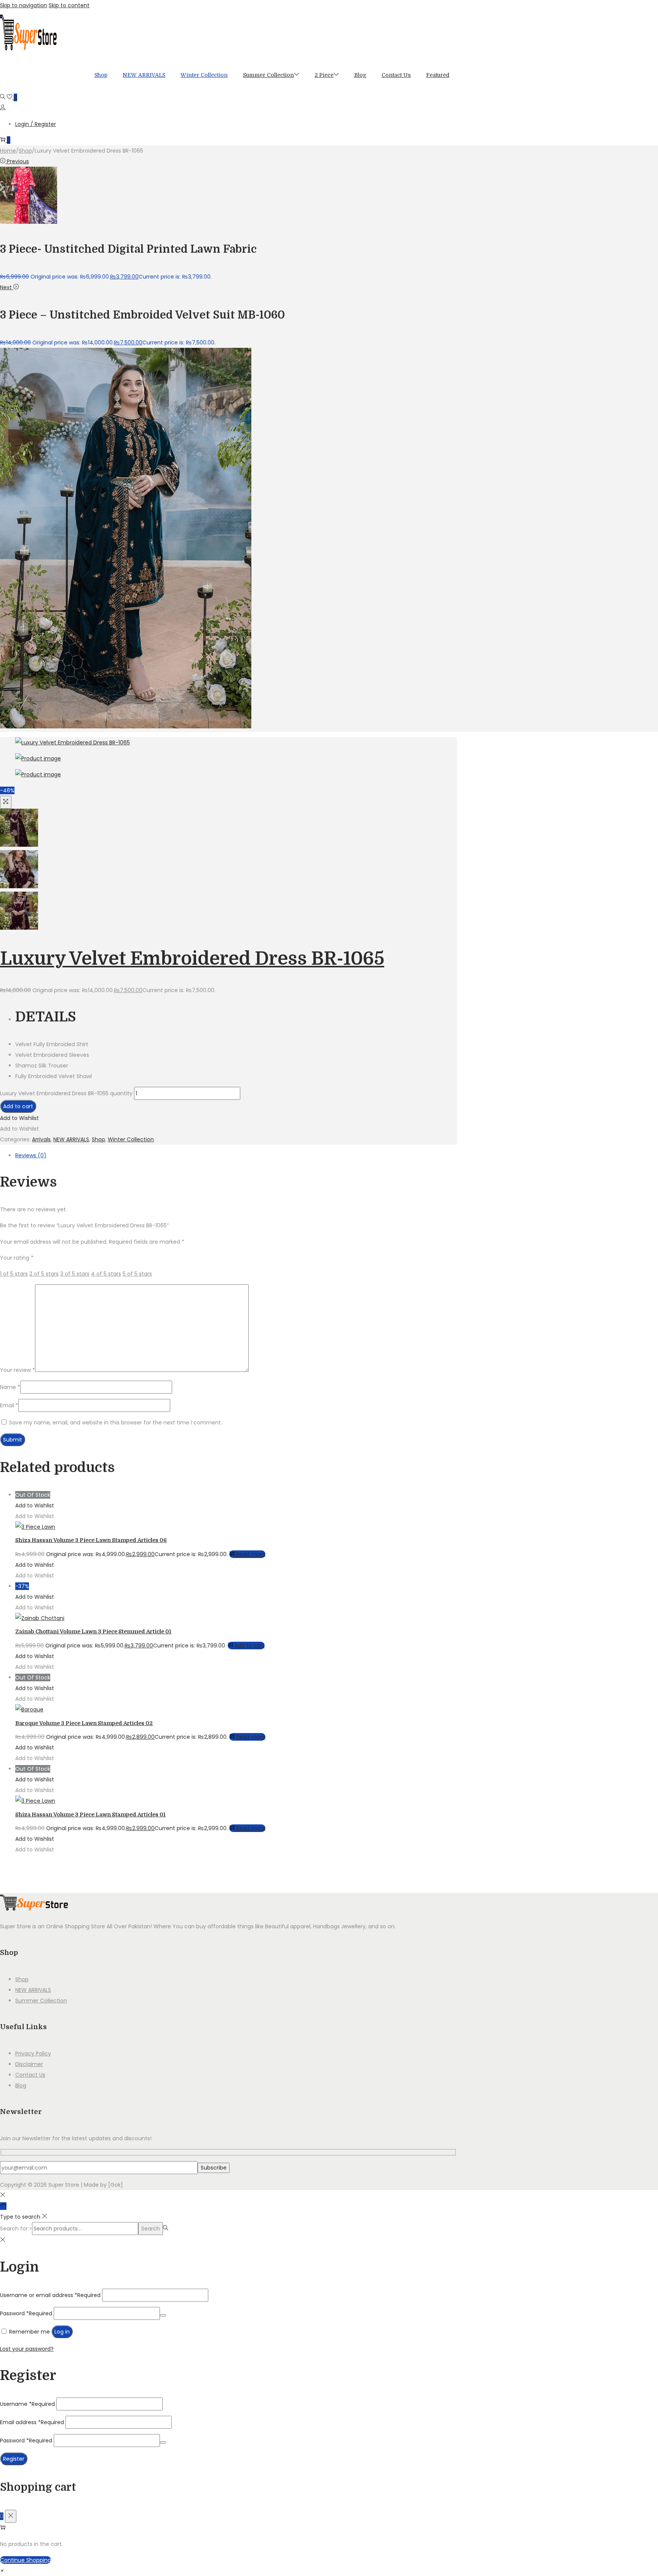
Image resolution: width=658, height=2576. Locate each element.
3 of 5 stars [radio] (75, 1274)
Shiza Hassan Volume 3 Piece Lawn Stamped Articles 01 (90, 1815)
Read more (251, 1554)
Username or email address (50, 2295)
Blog (21, 2085)
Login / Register (36, 124)
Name (10, 1387)
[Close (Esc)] (650, 8)
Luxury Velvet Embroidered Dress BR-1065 (192, 959)
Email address (32, 2422)
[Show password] (163, 2315)
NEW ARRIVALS (71, 1139)
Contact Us (30, 2075)
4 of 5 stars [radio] (106, 1274)
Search (151, 2229)
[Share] (633, 8)
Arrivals (41, 1139)
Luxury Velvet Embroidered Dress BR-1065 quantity (66, 1093)
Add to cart (18, 1106)
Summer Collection (41, 2001)
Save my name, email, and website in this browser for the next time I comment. (116, 1423)
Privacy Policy (33, 2053)
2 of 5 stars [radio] (44, 1274)
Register (14, 2459)
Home (8, 151)
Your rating (17, 1258)
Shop (25, 151)
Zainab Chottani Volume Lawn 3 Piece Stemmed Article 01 (93, 1631)
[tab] (236, 1155)
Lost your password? (27, 2349)
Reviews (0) (31, 1155)
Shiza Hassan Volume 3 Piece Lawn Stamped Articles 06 (91, 1540)
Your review (18, 1370)
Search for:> (16, 2229)
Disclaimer (29, 2064)
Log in (62, 2332)
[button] (19, 1118)
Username (27, 2404)
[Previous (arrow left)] (13, 1288)
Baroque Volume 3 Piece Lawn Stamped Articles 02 (84, 1723)
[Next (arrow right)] (645, 1288)
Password (26, 2313)
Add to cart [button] (250, 1646)
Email (9, 1405)
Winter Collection (131, 1139)
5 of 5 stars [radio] (137, 1274)
